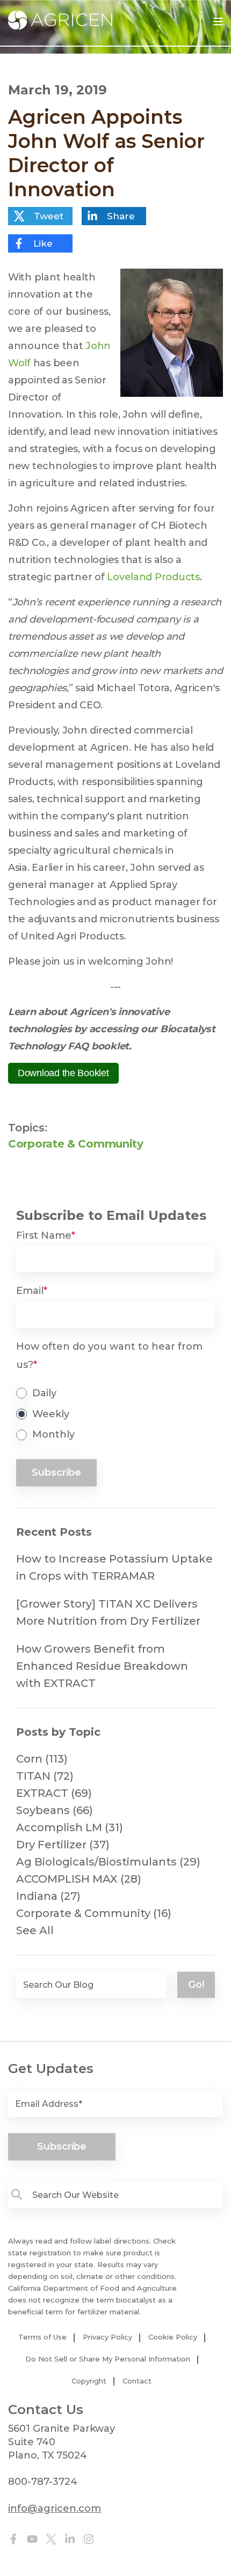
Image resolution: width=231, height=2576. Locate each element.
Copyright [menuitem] (89, 2381)
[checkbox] (115, 1414)
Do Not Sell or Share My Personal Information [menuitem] (108, 2359)
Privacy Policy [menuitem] (107, 2337)
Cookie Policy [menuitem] (173, 2337)
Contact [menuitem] (137, 2381)
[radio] (115, 1393)
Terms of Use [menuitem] (42, 2337)
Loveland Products (153, 577)
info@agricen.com (55, 2508)
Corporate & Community (76, 1144)
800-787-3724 (43, 2482)
